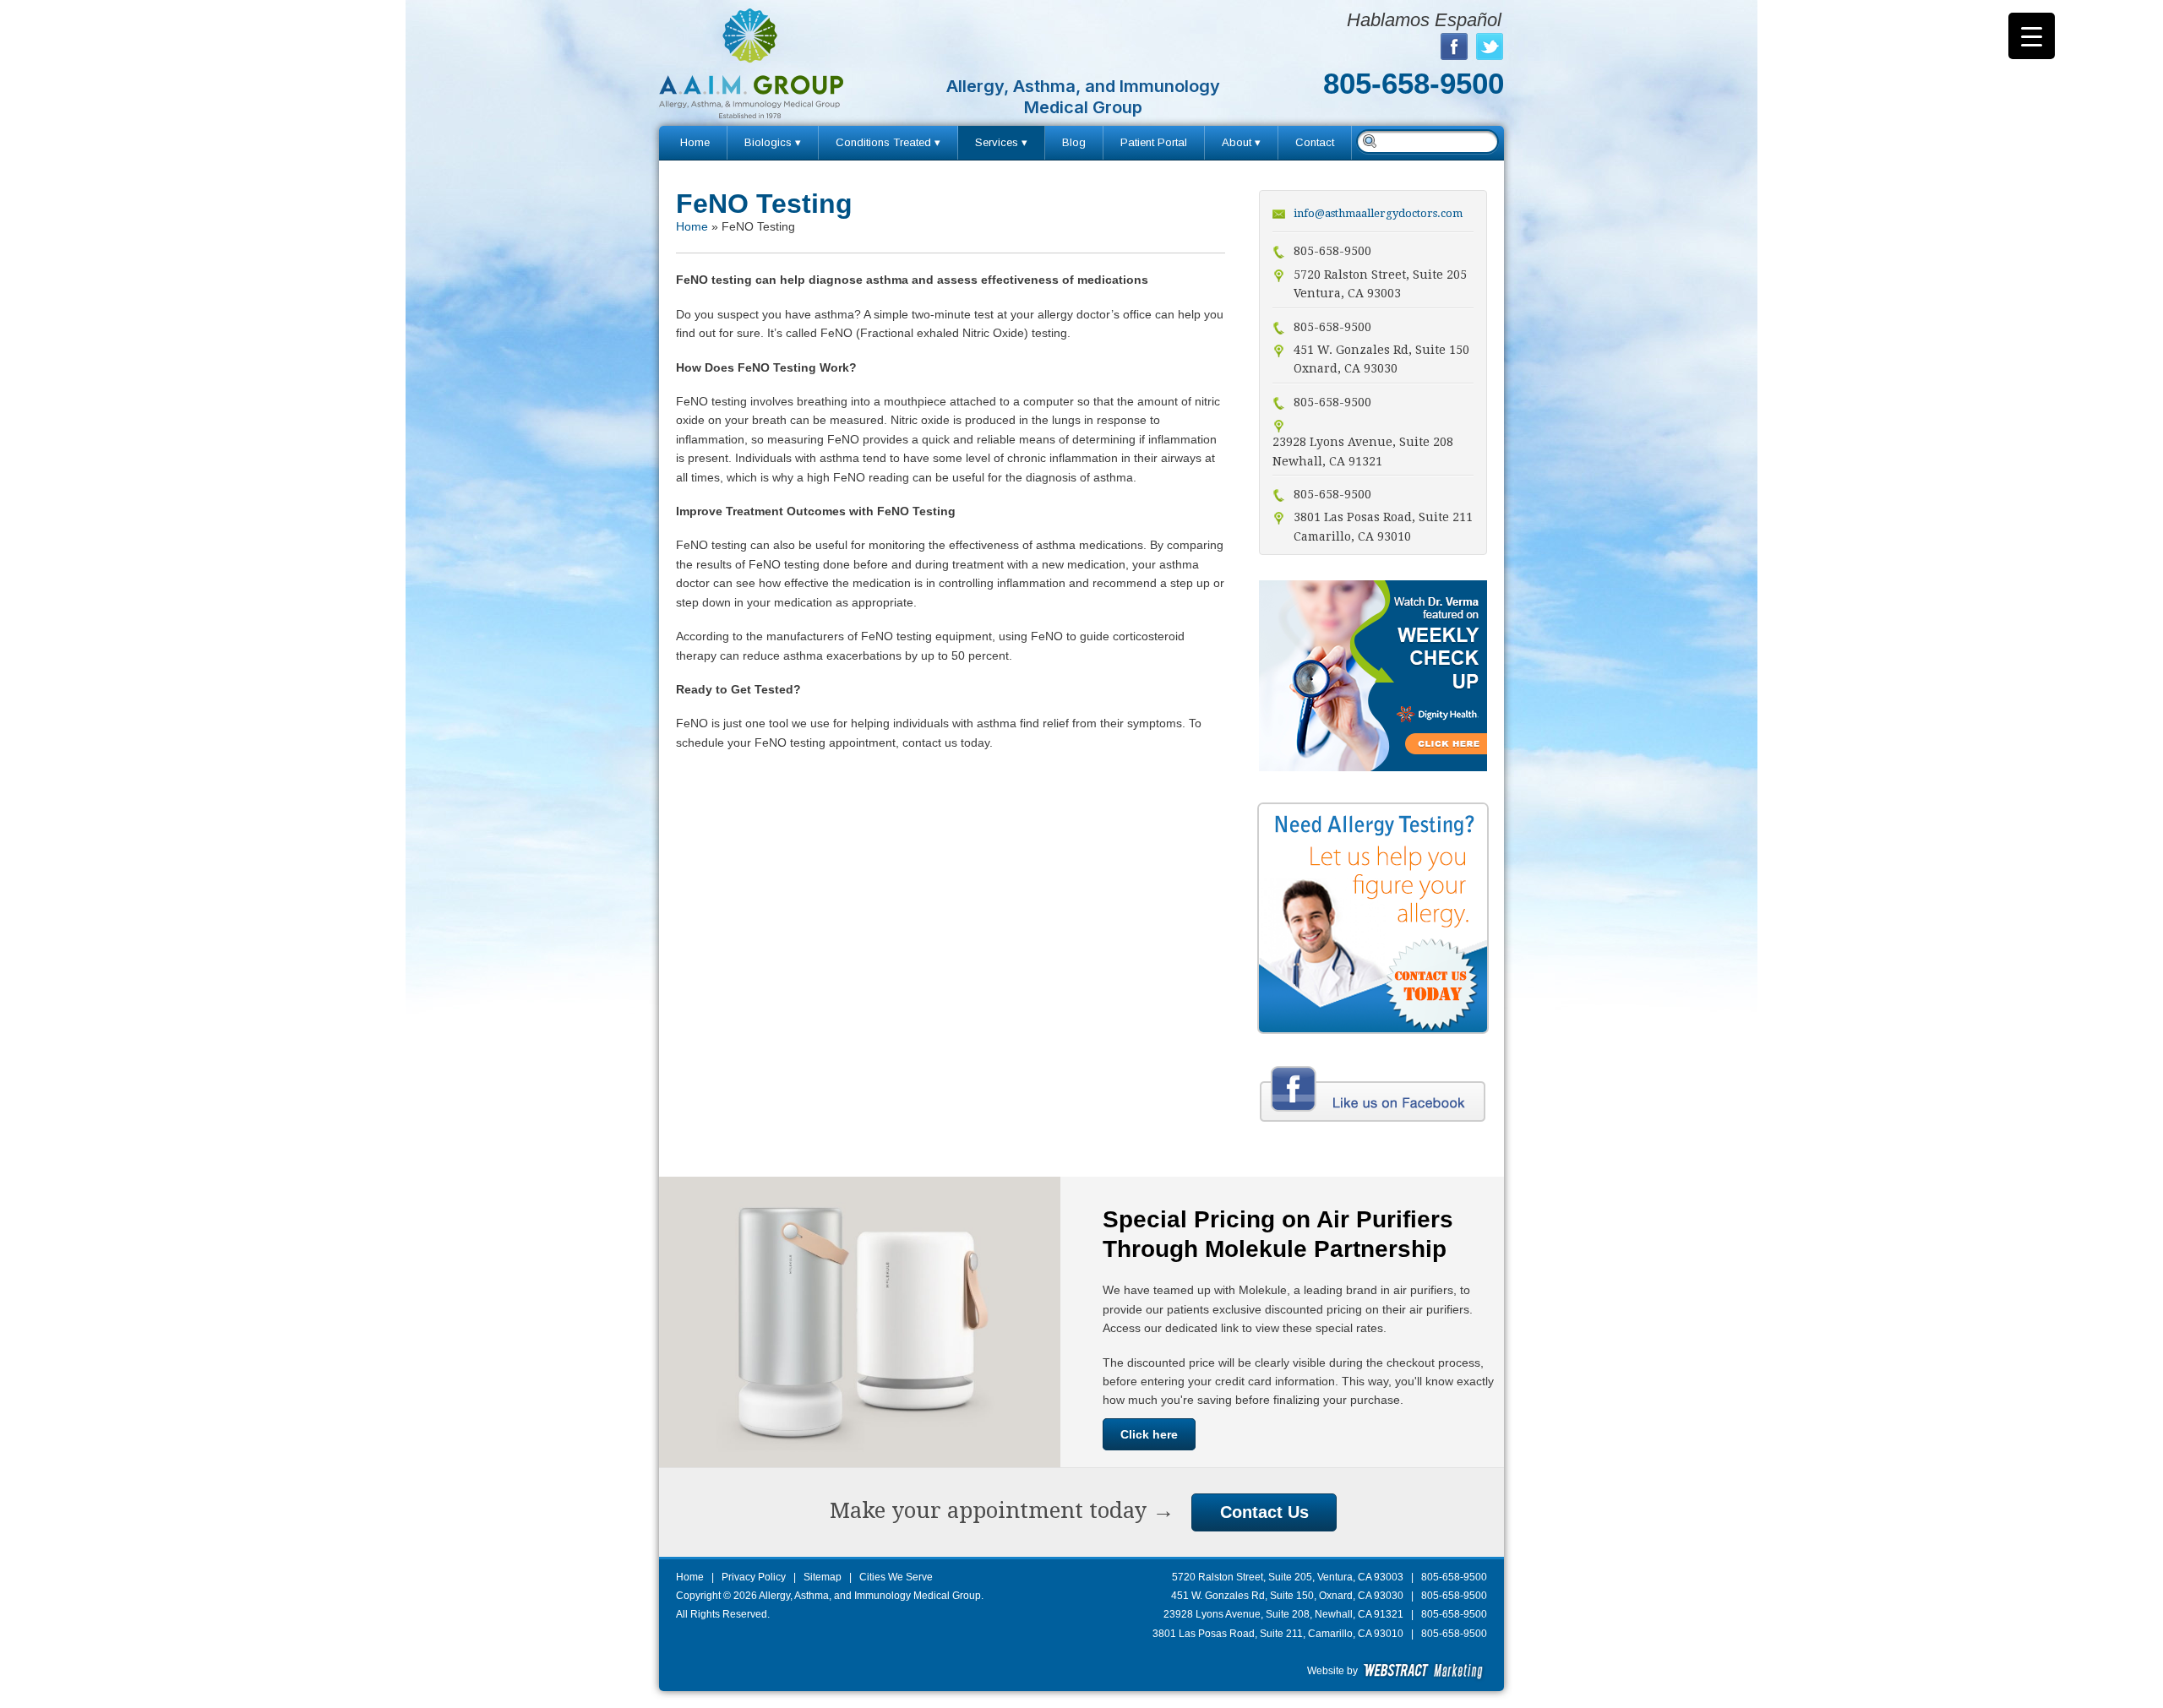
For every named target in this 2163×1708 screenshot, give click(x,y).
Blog (1074, 142)
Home (695, 142)
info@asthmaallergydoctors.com (1378, 213)
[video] (1373, 767)
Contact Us (1264, 1512)
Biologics (768, 142)
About (1237, 142)
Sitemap (823, 1577)
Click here (1149, 1434)
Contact (1315, 142)
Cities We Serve (896, 1577)
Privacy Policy (754, 1577)
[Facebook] (1454, 46)
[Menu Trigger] (2032, 36)
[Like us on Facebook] (1373, 1124)
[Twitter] (1490, 46)
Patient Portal (1154, 142)
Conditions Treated (883, 142)
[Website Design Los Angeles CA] (1424, 1671)
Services (997, 142)
